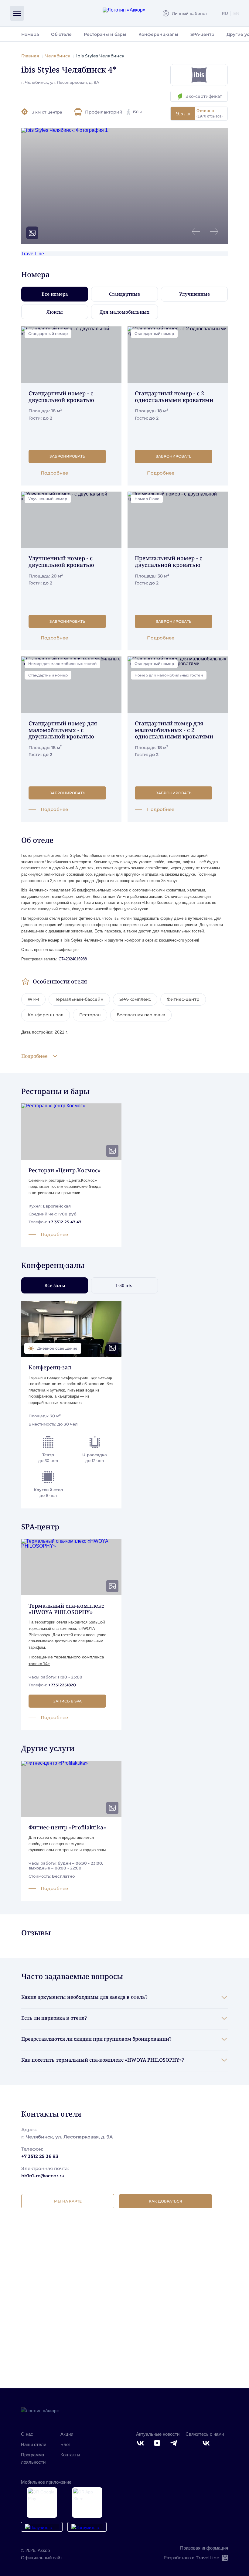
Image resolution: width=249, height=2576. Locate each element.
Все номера (55, 294)
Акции (67, 2434)
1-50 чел (125, 1285)
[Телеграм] (174, 2443)
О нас (27, 2434)
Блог (65, 2444)
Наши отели (34, 2444)
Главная (30, 56)
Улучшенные (194, 294)
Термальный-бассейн (79, 999)
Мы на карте (68, 2201)
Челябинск (58, 56)
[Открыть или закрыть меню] (17, 13)
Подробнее (34, 1056)
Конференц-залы (158, 34)
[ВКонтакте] (141, 2443)
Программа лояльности (33, 2458)
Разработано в (191, 2558)
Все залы (55, 1285)
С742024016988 (73, 959)
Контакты (70, 2455)
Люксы (55, 312)
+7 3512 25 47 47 (65, 1222)
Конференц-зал (46, 1015)
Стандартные (124, 294)
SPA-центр (202, 34)
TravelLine (33, 254)
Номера (30, 34)
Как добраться (165, 2201)
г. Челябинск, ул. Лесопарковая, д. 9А (60, 82)
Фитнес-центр (183, 999)
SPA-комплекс (135, 999)
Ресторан (90, 1015)
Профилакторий (114, 112)
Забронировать (67, 456)
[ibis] (199, 75)
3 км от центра (47, 112)
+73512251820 (62, 1685)
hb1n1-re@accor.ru (43, 2176)
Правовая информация (204, 2548)
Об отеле (61, 34)
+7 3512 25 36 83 (40, 2156)
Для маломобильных (124, 312)
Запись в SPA (67, 1701)
